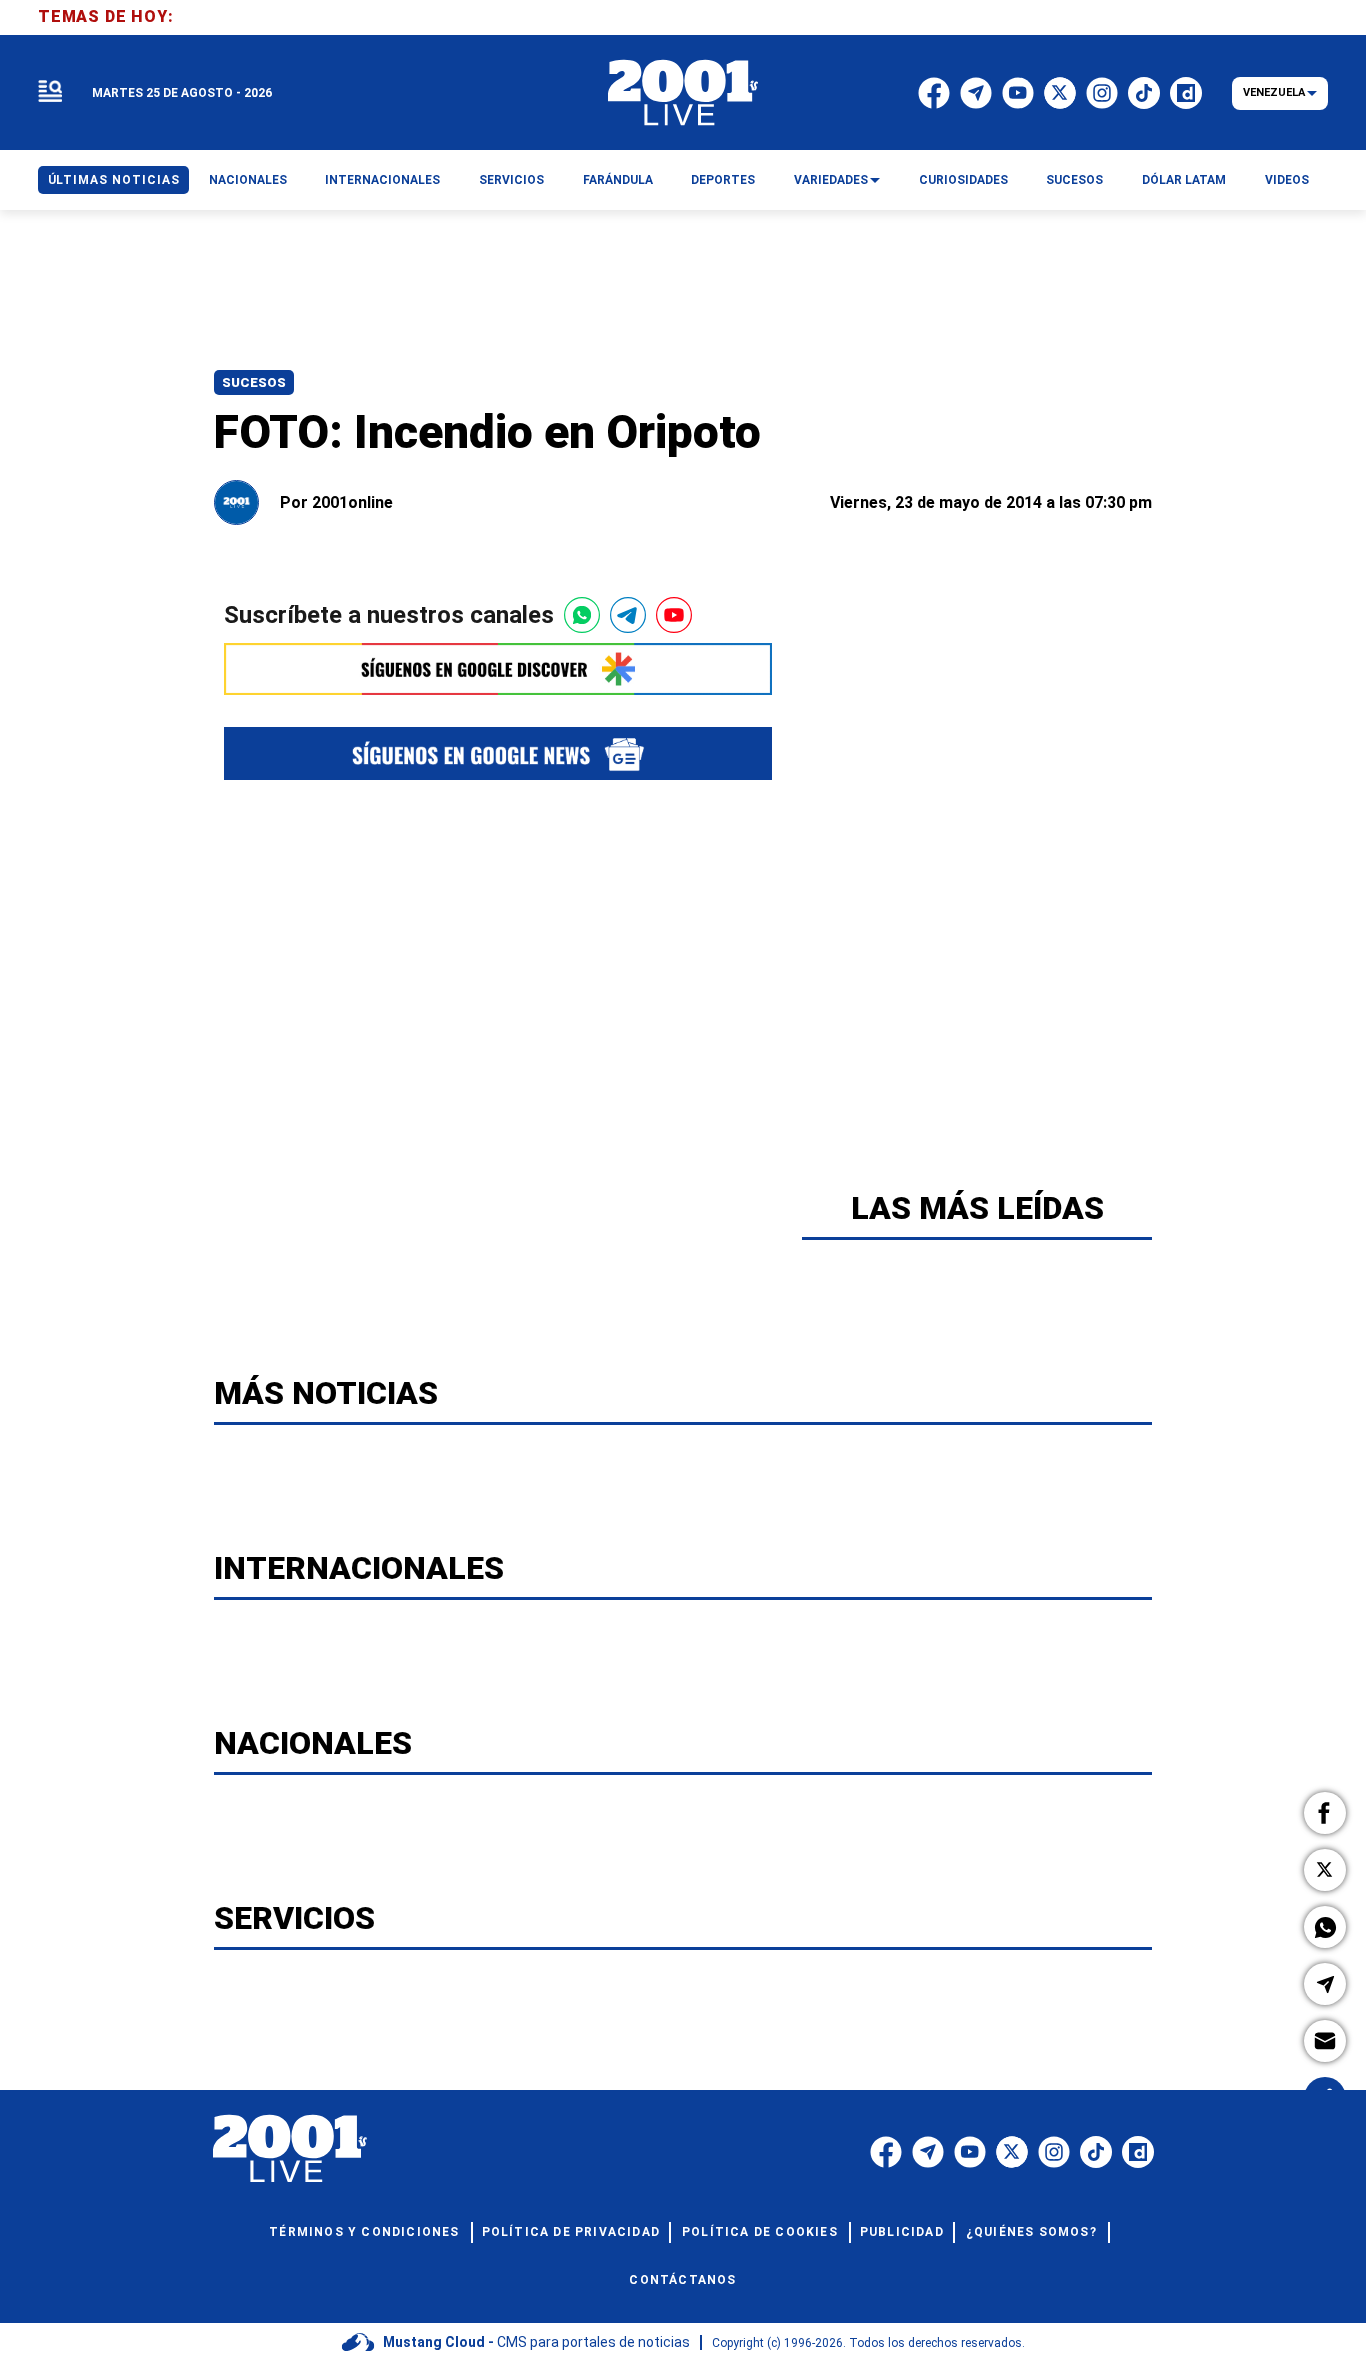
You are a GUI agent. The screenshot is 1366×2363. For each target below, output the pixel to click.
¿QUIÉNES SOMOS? (1031, 2232)
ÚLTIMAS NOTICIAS (114, 180)
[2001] (683, 93)
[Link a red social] (886, 2152)
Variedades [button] (831, 180)
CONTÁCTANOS (682, 2280)
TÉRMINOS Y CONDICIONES (364, 2232)
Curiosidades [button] (963, 180)
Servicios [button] (511, 180)
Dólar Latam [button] (1184, 180)
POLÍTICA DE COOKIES (760, 2232)
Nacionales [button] (248, 180)
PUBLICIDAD (902, 2232)
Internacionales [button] (382, 180)
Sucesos (254, 382)
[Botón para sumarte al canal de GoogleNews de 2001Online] (498, 753)
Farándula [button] (618, 180)
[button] (1325, 1813)
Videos (1287, 180)
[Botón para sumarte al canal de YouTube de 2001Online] (674, 615)
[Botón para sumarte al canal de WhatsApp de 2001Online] (582, 615)
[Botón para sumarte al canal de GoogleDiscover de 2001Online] (498, 669)
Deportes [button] (723, 180)
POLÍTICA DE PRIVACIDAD (571, 2232)
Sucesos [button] (1074, 180)
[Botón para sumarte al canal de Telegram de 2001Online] (628, 615)
